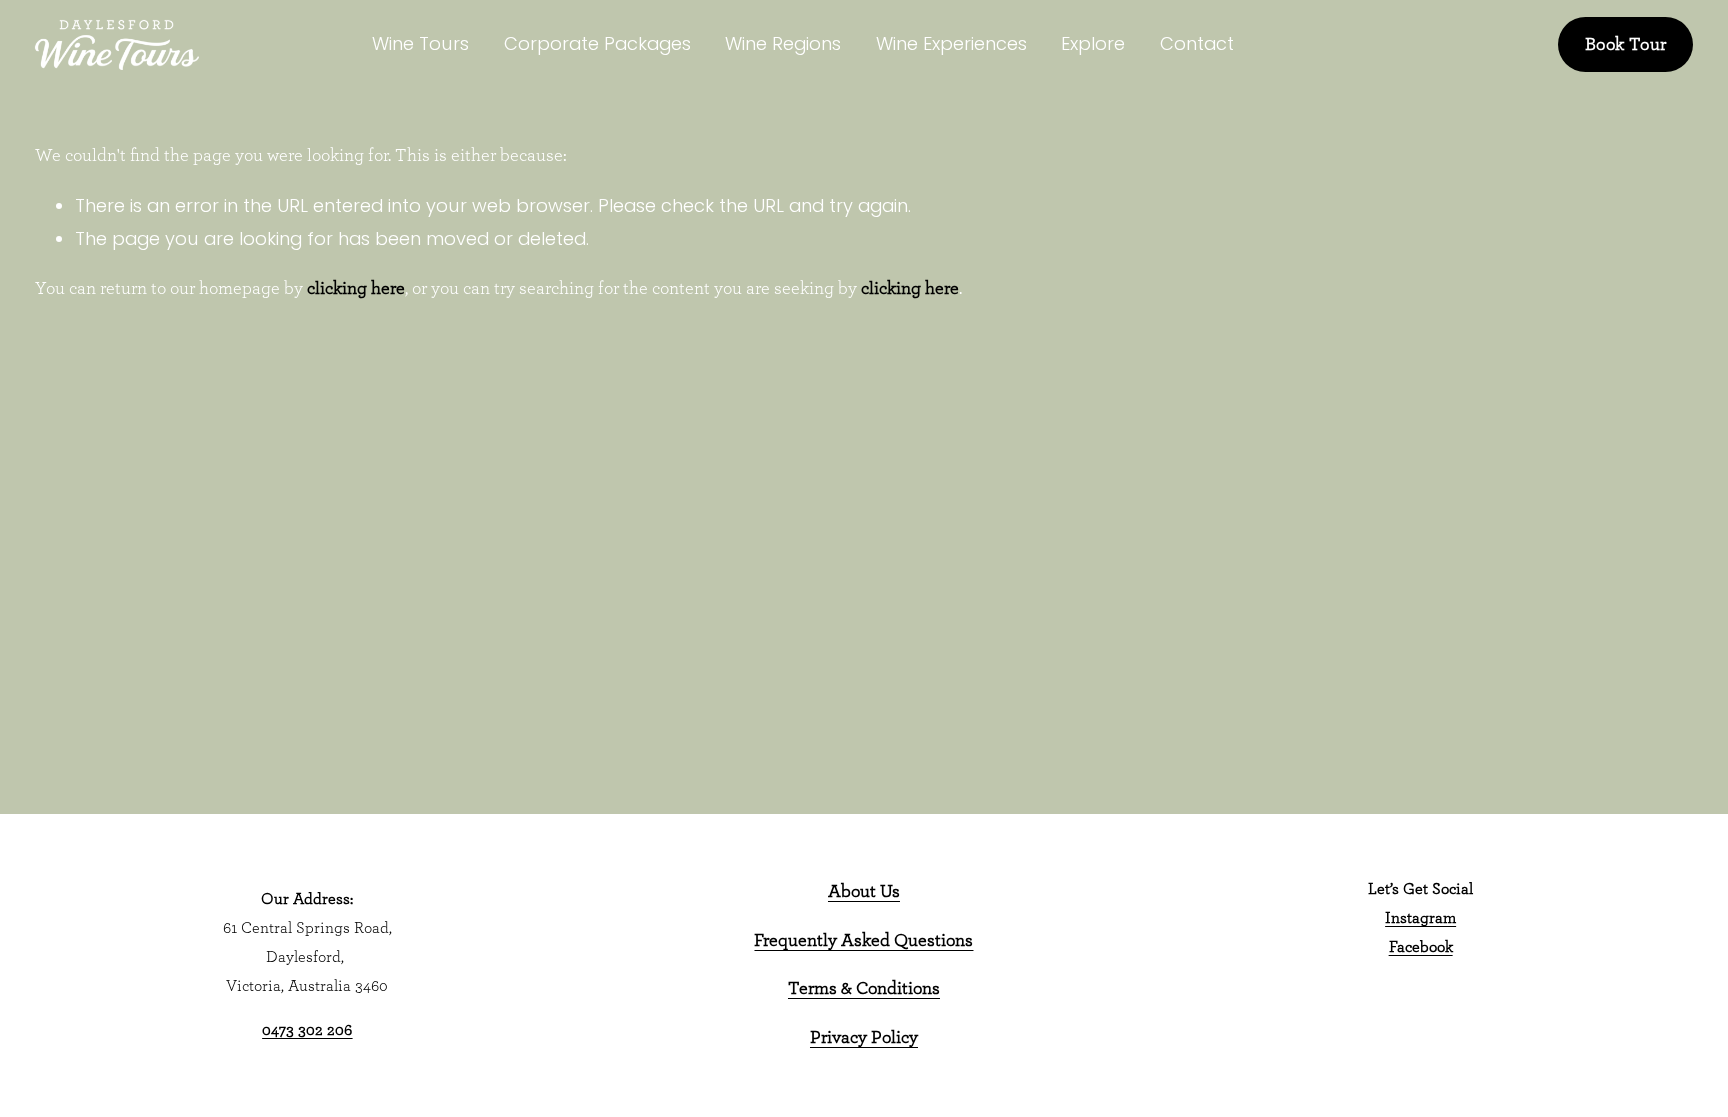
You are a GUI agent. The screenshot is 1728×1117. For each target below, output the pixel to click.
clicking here (356, 289)
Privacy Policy (864, 1038)
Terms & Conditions (864, 989)
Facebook (1421, 947)
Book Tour (1625, 45)
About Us (864, 892)
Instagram (1420, 918)
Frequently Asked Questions (863, 941)
